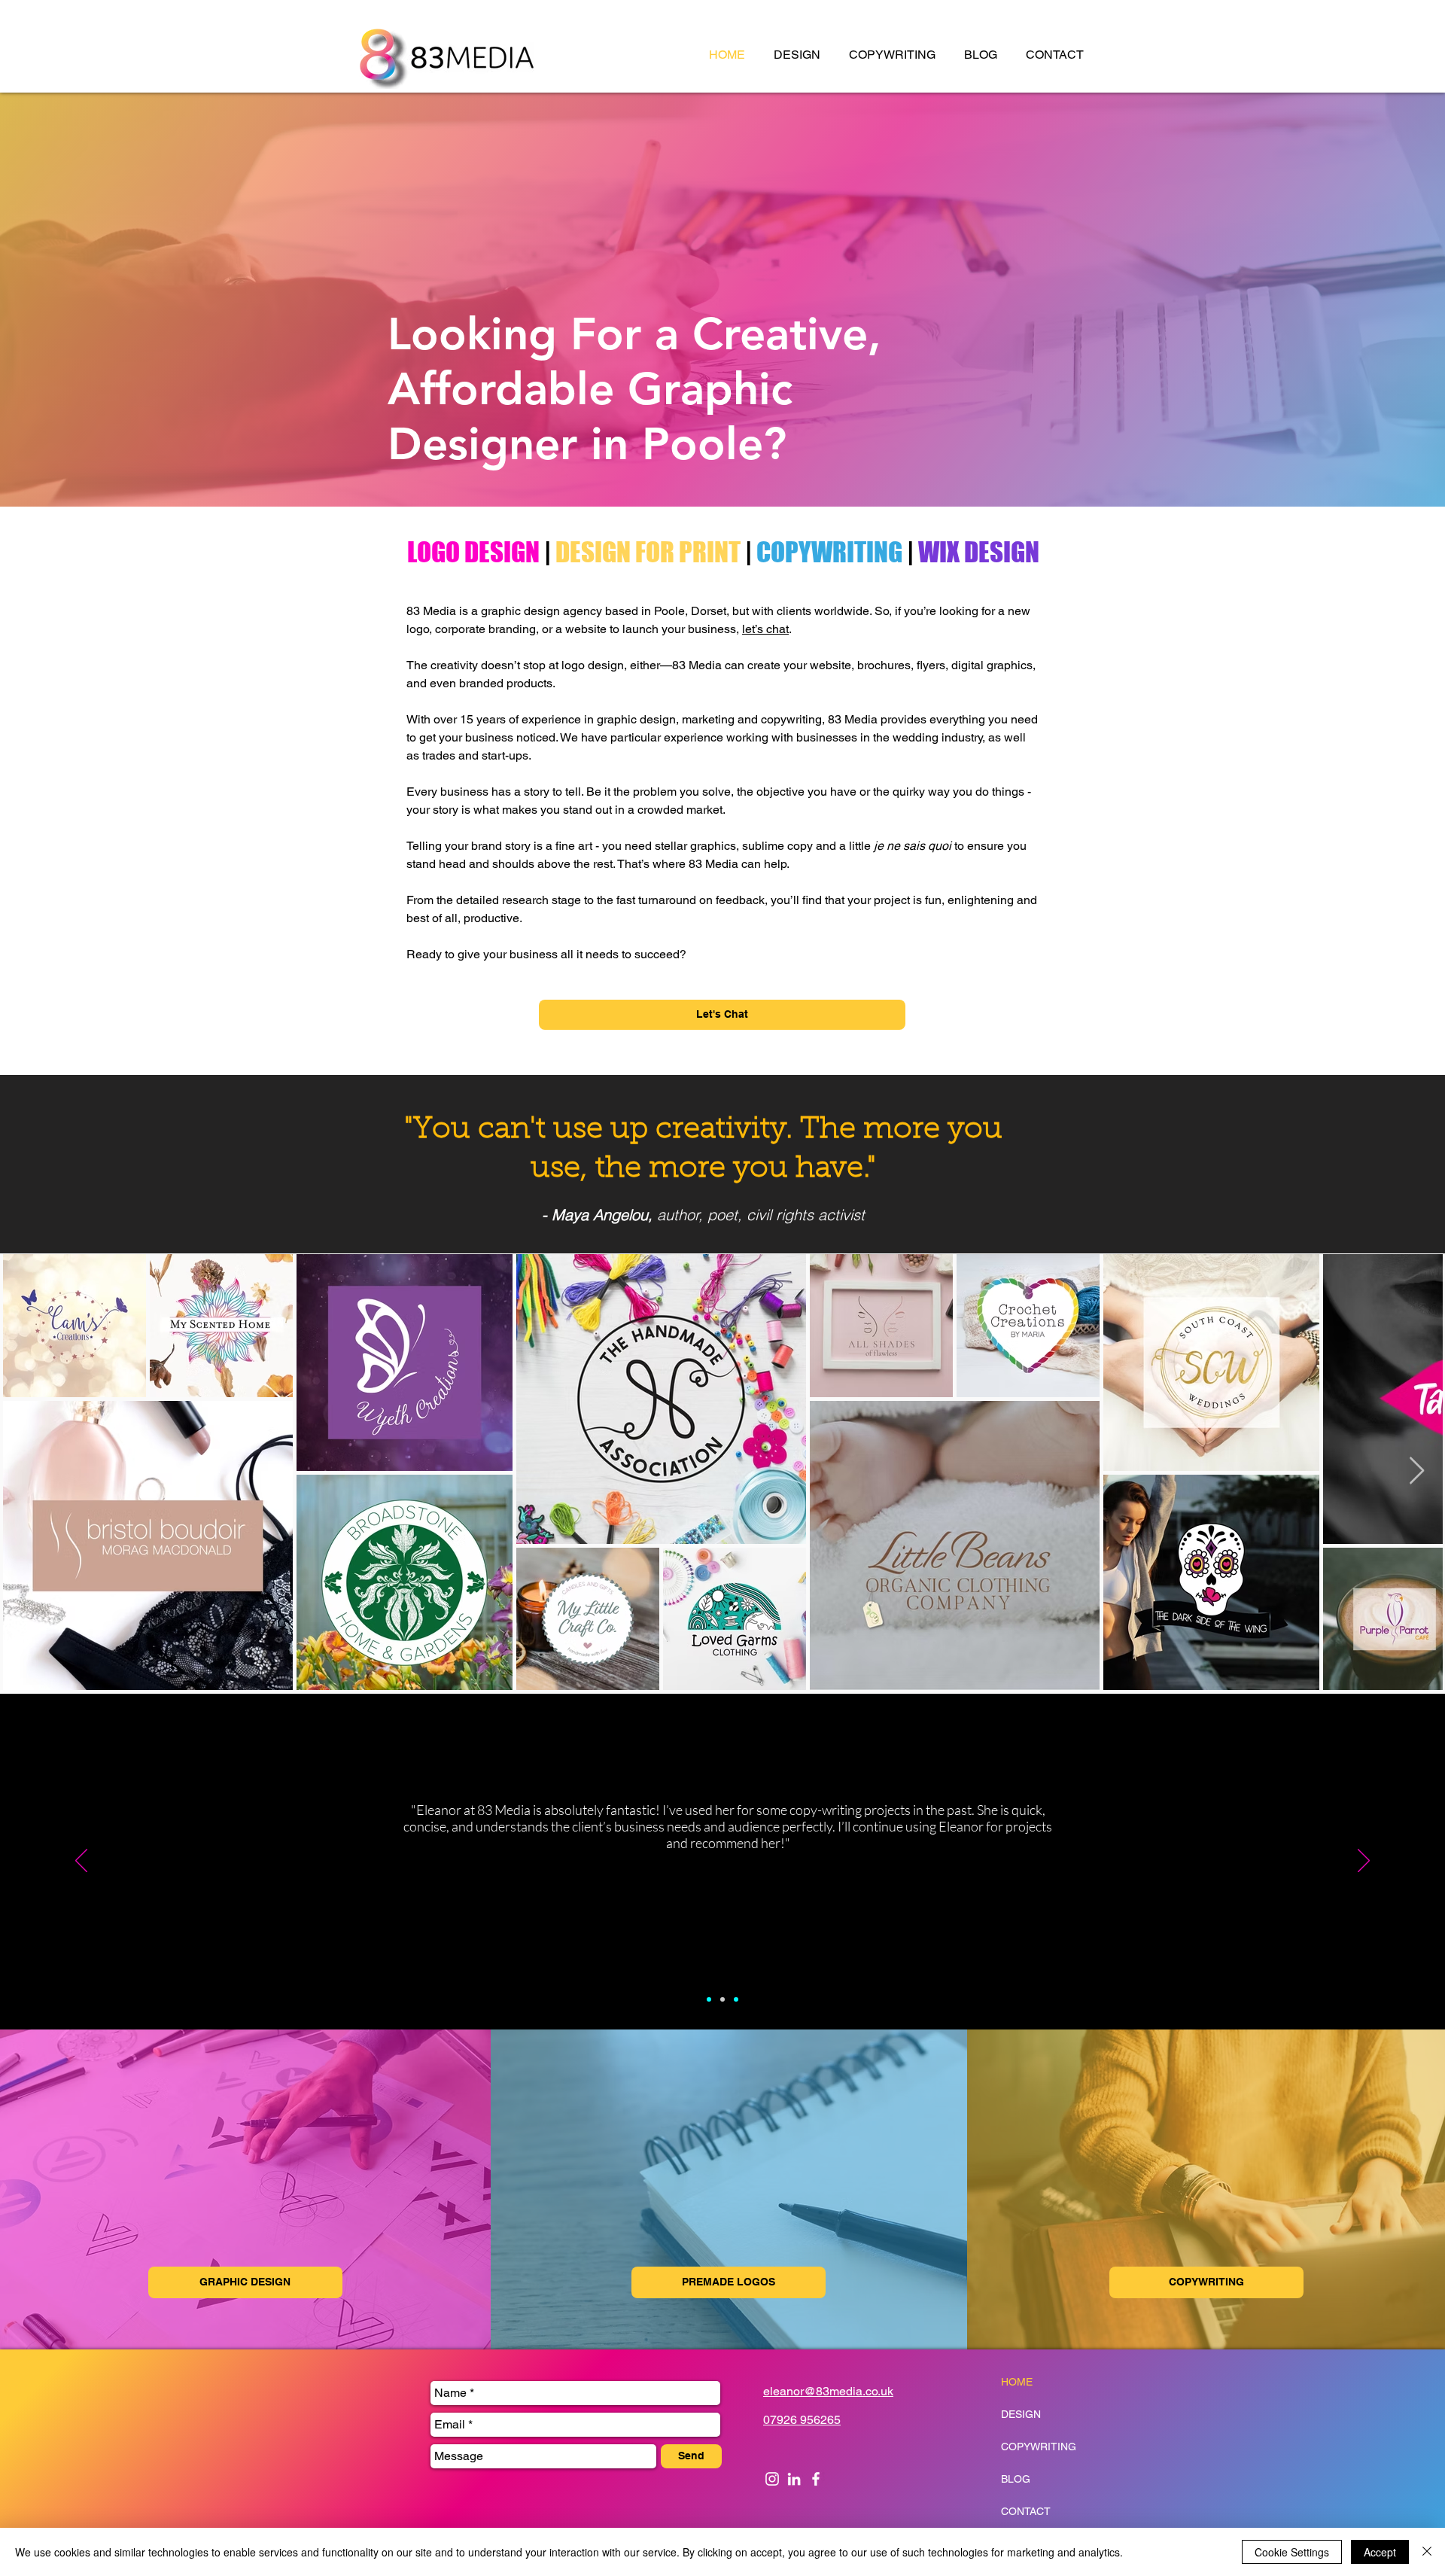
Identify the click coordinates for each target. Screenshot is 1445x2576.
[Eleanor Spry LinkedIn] (794, 2479)
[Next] (1364, 1862)
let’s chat (765, 629)
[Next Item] (1417, 1471)
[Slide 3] (736, 1999)
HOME (1017, 2382)
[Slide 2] (722, 1999)
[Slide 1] (709, 1999)
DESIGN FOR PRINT (648, 552)
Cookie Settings (1292, 2552)
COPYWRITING (829, 552)
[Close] (1427, 2552)
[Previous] (81, 1862)
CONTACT (1026, 2511)
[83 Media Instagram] (772, 2479)
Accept (1380, 2552)
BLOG (1016, 2479)
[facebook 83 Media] (816, 2479)
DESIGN (1021, 2414)
